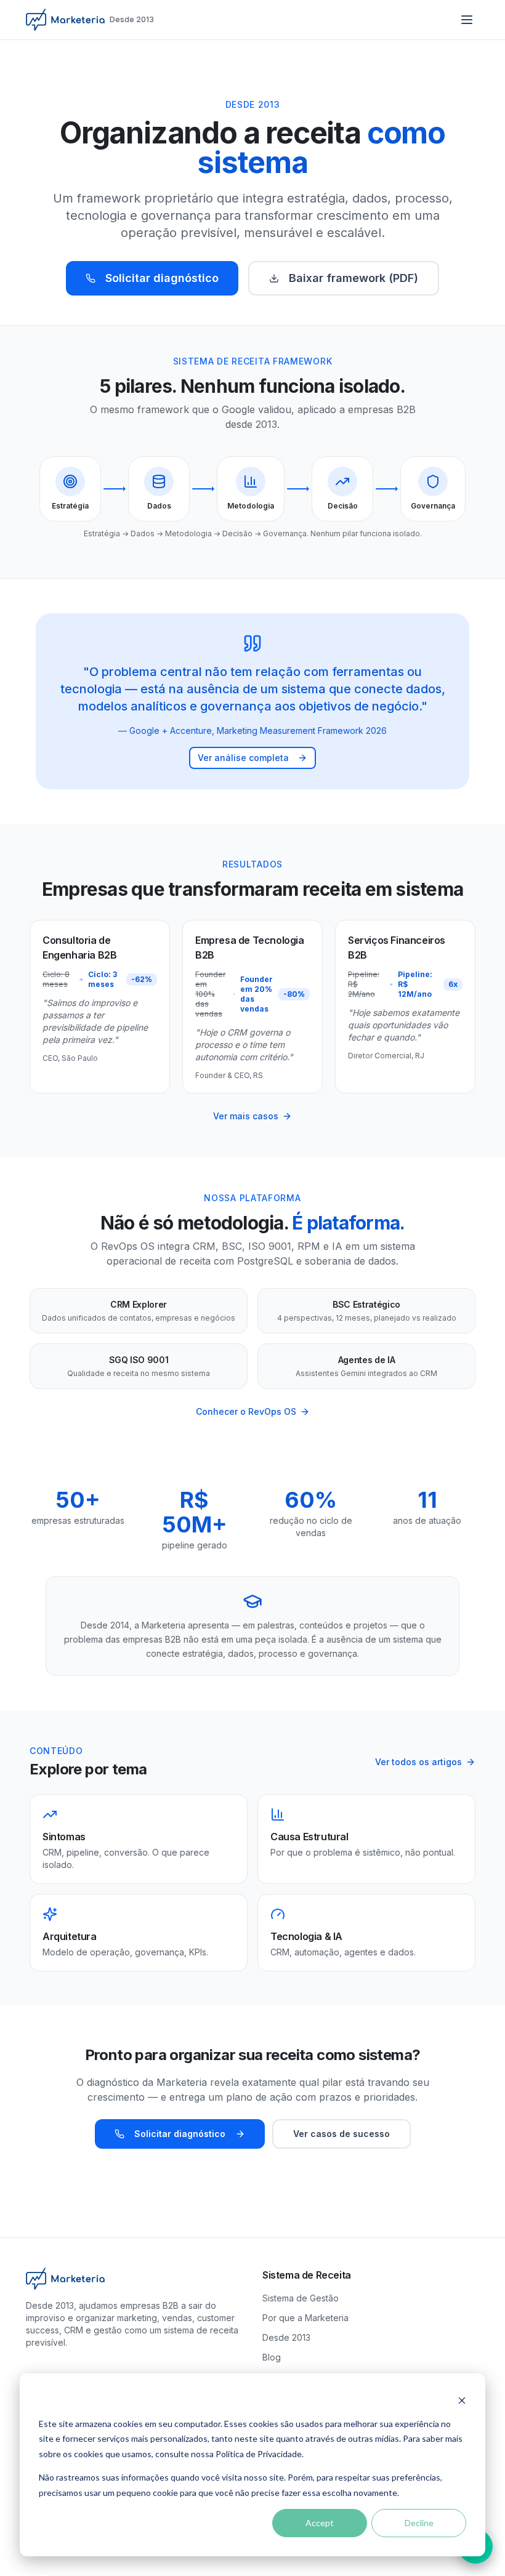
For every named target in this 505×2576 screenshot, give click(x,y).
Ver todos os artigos (418, 1762)
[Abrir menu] (467, 20)
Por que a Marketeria (305, 2318)
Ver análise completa (243, 758)
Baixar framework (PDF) (353, 278)
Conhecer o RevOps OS (246, 1411)
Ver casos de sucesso (341, 2134)
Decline (419, 2523)
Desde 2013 (286, 2337)
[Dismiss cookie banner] (462, 2400)
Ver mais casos (246, 1116)
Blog (272, 2357)
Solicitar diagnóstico (162, 278)
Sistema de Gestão (301, 2298)
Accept (320, 2523)
